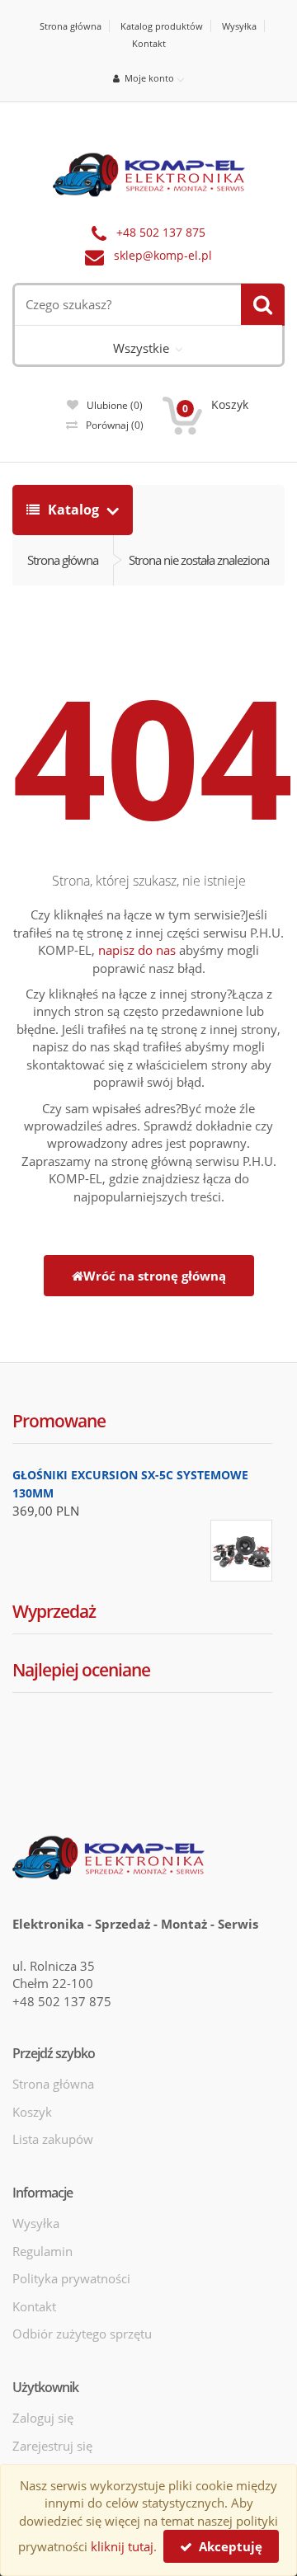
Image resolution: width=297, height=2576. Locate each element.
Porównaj (115, 425)
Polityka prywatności (71, 2278)
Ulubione (115, 405)
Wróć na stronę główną (155, 1276)
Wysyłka (239, 26)
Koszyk (32, 2112)
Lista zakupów (53, 2139)
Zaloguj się (43, 2418)
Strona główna (71, 26)
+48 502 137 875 (161, 233)
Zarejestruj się (52, 2446)
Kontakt (149, 43)
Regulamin (42, 2251)
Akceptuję (227, 2546)
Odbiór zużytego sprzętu (82, 2334)
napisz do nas (137, 950)
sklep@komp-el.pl (163, 256)
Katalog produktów (162, 26)
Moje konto (147, 78)
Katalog (73, 510)
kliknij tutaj (122, 2546)
